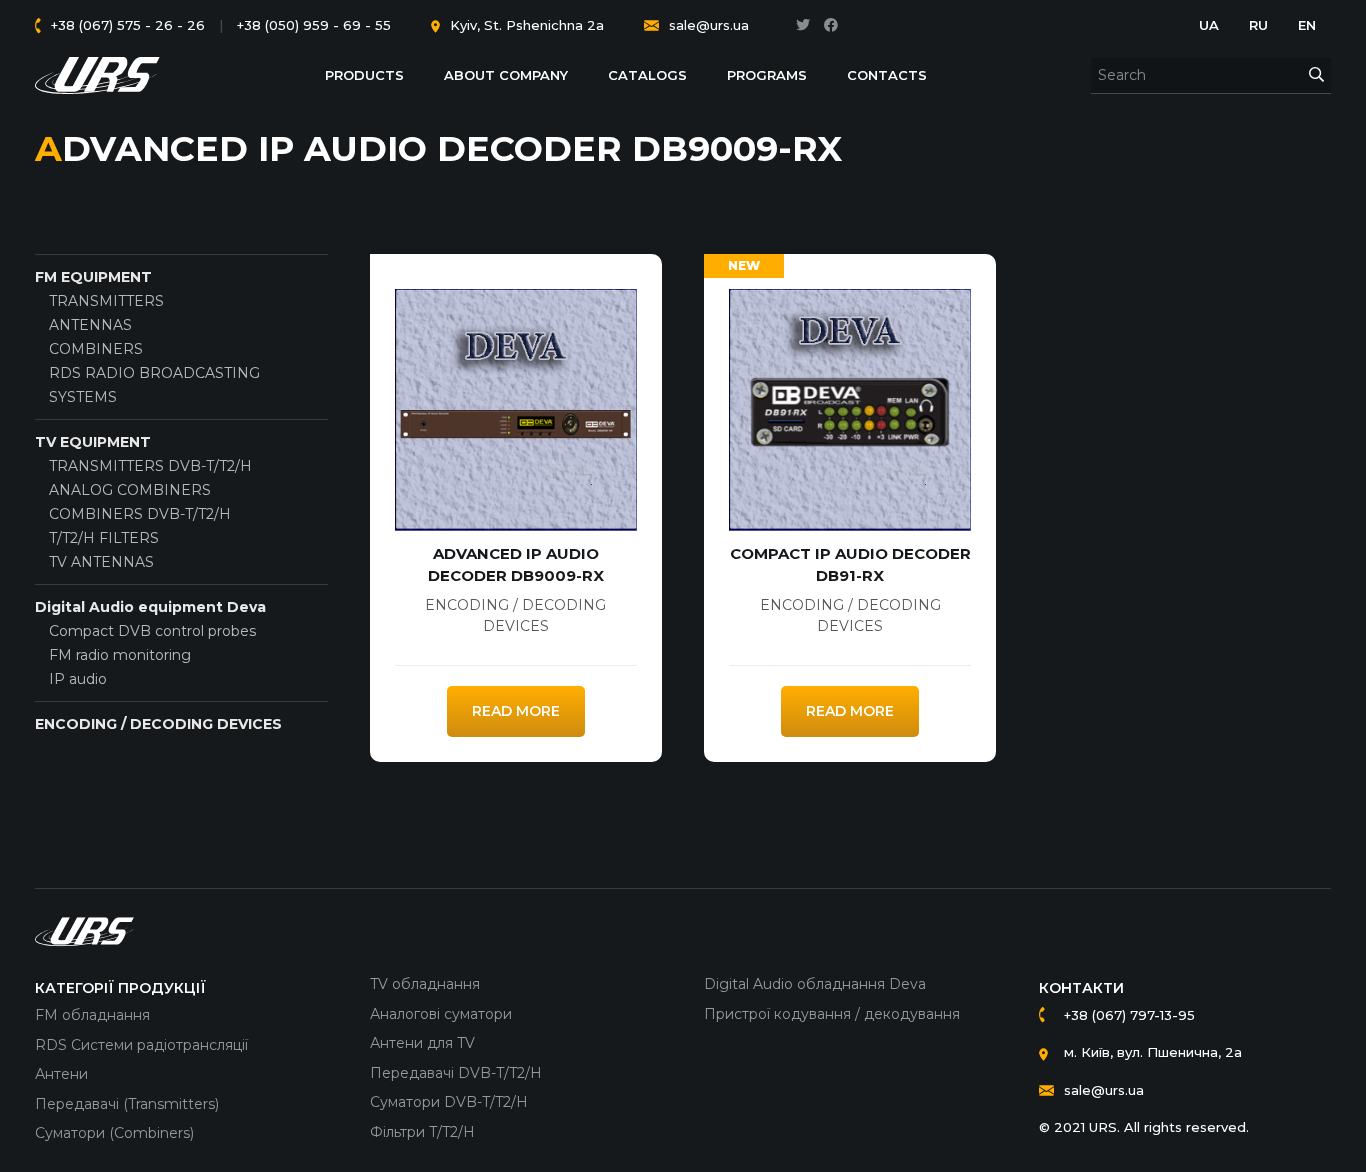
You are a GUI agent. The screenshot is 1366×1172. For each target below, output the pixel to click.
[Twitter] (803, 25)
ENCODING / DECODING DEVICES (158, 724)
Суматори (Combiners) (114, 1133)
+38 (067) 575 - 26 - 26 (128, 25)
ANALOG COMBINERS (130, 490)
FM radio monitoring (120, 655)
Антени (61, 1074)
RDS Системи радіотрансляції (141, 1045)
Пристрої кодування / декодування (832, 1014)
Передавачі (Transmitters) (127, 1104)
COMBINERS (96, 349)
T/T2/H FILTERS (104, 538)
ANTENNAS (90, 325)
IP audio (78, 679)
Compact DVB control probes (152, 631)
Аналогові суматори (441, 1014)
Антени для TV (422, 1043)
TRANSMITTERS (106, 301)
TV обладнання (425, 984)
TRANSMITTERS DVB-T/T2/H (150, 466)
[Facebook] (831, 25)
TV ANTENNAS (101, 562)
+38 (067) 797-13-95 (1129, 1015)
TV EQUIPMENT (93, 442)
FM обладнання (92, 1015)
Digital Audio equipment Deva (150, 607)
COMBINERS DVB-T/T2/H (140, 514)
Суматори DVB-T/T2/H (449, 1102)
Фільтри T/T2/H (422, 1132)
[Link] (98, 75)
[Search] (1316, 75)
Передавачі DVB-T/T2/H (456, 1073)
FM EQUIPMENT (93, 277)
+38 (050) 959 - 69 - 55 (314, 25)
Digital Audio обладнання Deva (815, 984)
